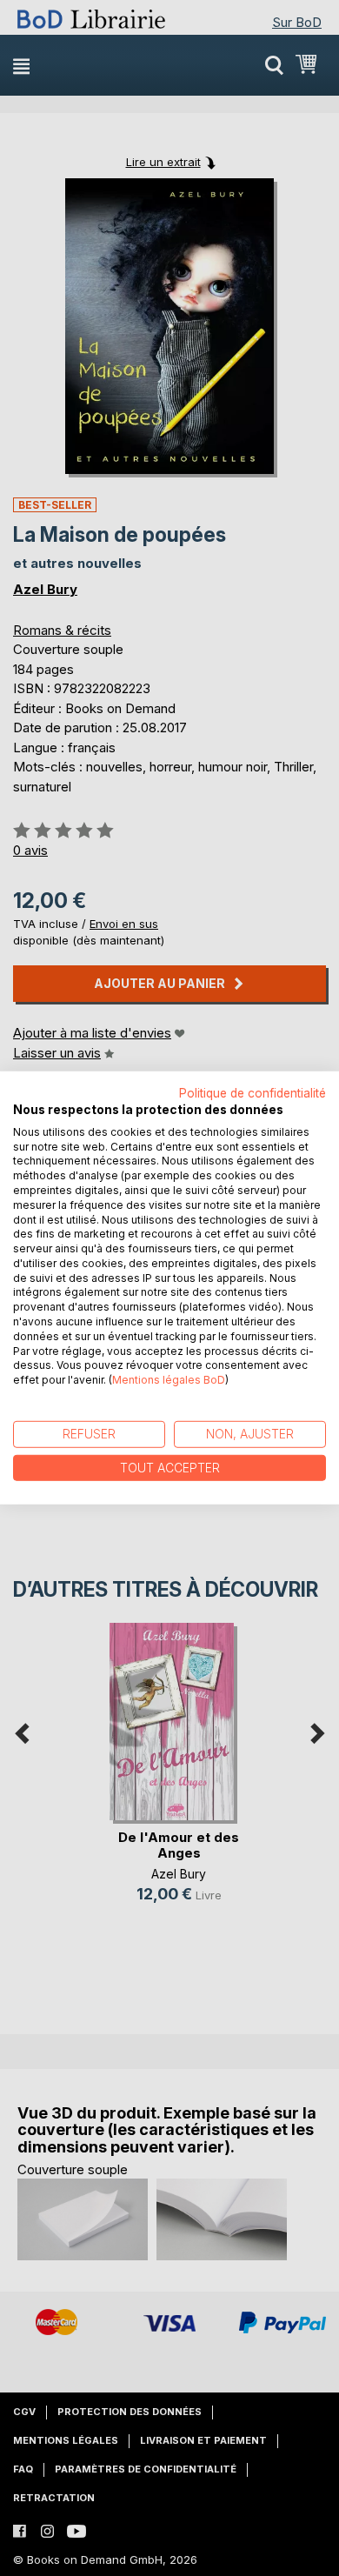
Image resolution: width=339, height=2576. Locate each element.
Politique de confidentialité (253, 1093)
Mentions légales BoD (169, 1380)
